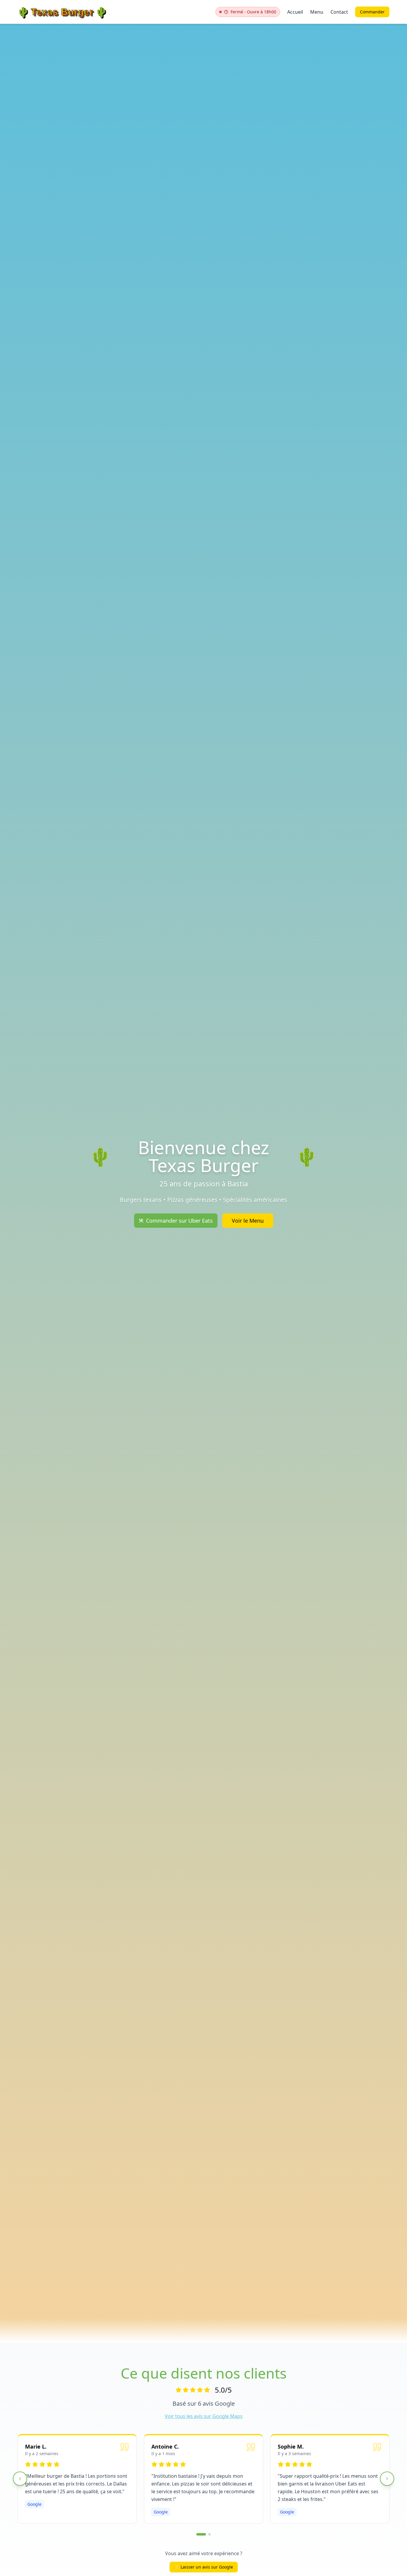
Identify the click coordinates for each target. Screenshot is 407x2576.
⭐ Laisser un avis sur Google (204, 2567)
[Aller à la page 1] (201, 2534)
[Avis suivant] (387, 2479)
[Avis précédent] (20, 2479)
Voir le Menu (248, 1221)
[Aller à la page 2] (209, 2534)
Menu (317, 12)
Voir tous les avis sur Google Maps (204, 2416)
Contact (339, 12)
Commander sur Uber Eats (179, 1221)
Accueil (295, 12)
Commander (372, 12)
